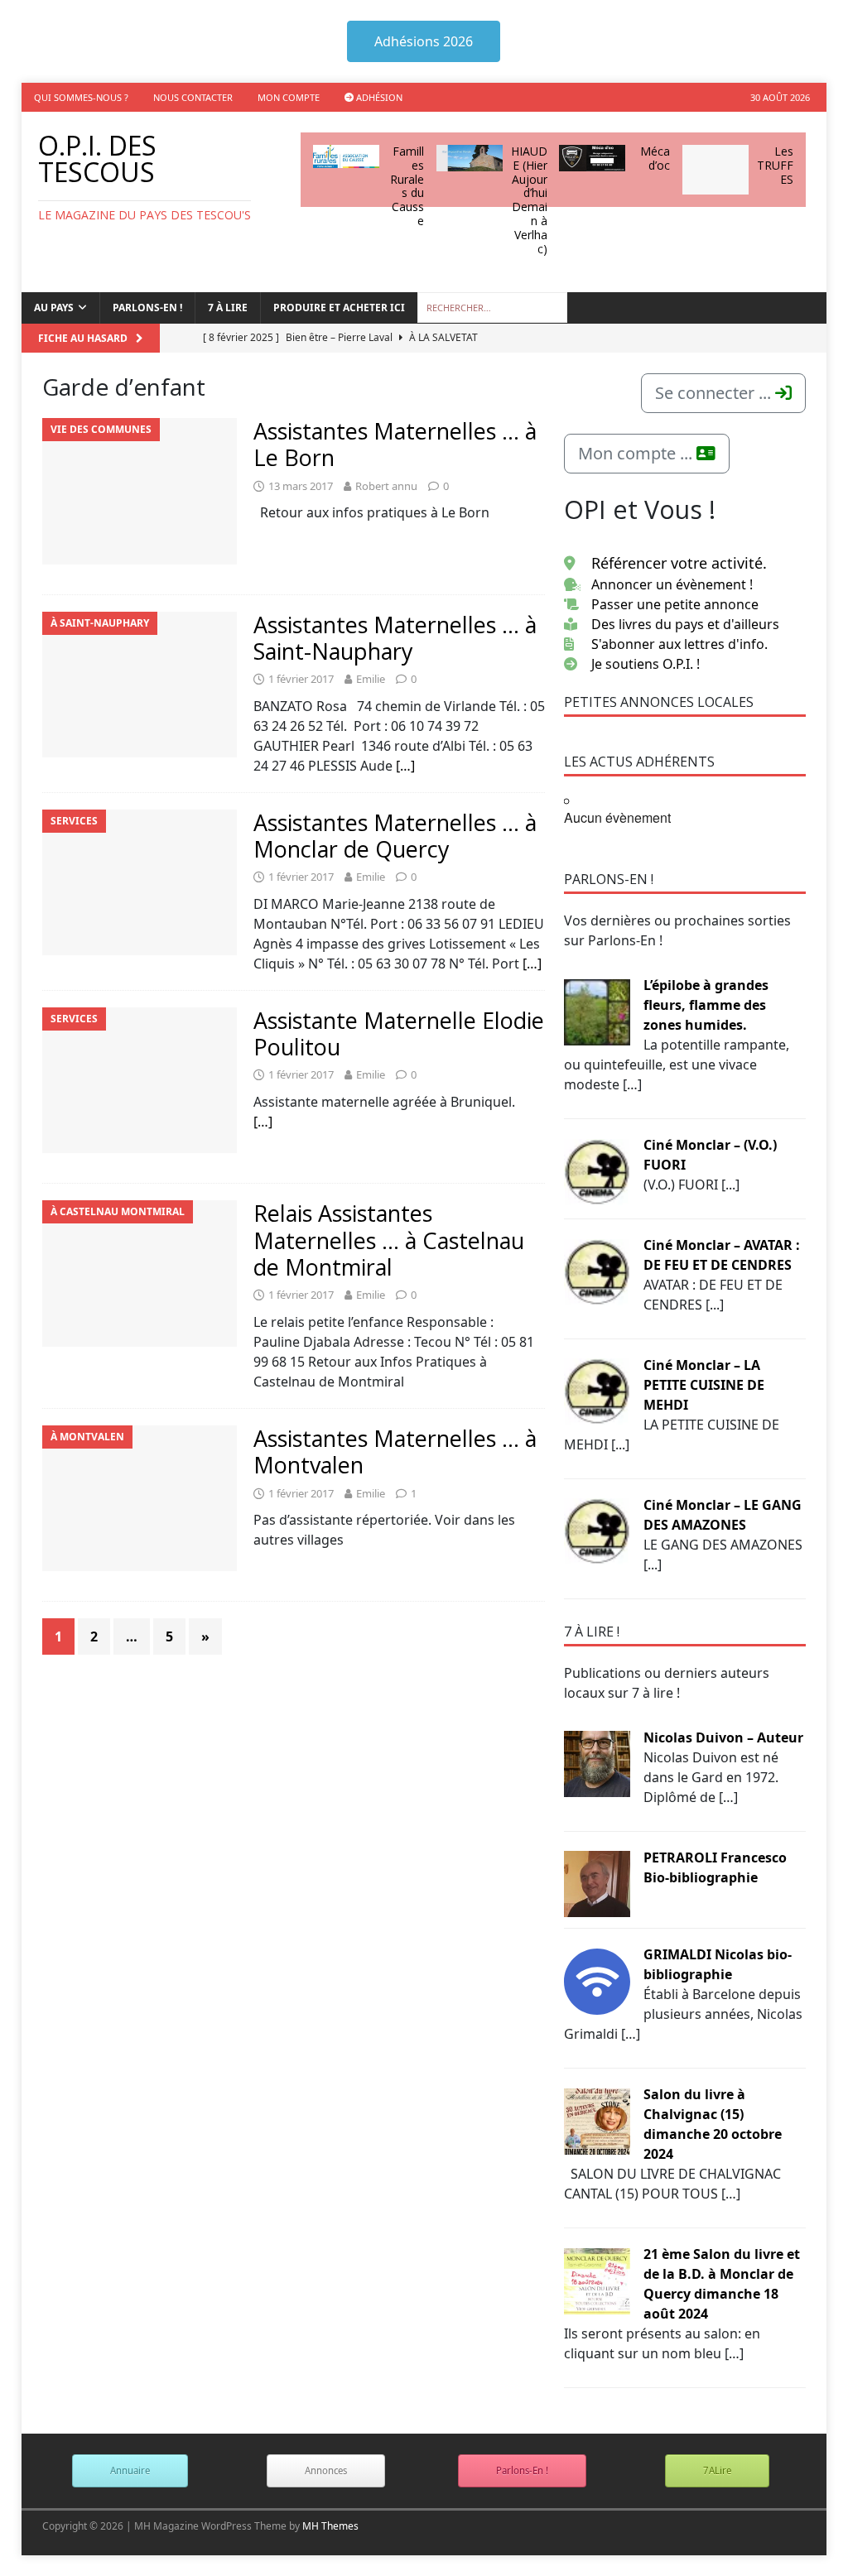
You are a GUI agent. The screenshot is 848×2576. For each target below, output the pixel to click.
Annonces (326, 2470)
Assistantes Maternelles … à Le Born (395, 444)
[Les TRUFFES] (715, 170)
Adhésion (378, 97)
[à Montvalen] (140, 1499)
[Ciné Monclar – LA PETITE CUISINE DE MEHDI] (597, 1391)
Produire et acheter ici (339, 308)
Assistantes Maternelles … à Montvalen (395, 1451)
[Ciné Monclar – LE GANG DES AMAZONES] (597, 1531)
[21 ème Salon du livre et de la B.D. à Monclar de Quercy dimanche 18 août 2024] (597, 2280)
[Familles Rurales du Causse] (346, 156)
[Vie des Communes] (140, 491)
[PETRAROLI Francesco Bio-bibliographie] (597, 1883)
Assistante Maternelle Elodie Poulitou (399, 1033)
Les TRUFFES (775, 165)
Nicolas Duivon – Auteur (723, 1737)
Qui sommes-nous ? (81, 97)
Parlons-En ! (522, 2470)
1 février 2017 (301, 679)
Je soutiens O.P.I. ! (646, 664)
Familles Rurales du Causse (407, 186)
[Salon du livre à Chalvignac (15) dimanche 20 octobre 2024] (597, 2120)
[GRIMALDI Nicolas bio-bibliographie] (597, 1980)
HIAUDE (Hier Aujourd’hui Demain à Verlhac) (529, 200)
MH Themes (330, 2526)
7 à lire (228, 308)
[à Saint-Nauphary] (140, 685)
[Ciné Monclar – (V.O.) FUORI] (597, 1170)
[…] (405, 766)
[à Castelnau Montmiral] (140, 1274)
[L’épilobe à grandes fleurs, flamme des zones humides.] (597, 1011)
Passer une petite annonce (675, 604)
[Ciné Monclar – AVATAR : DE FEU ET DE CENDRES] (597, 1271)
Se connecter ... (715, 393)
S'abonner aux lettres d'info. (679, 644)
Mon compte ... (637, 453)
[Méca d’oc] (592, 158)
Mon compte (289, 97)
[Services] (140, 883)
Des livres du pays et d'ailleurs (685, 624)
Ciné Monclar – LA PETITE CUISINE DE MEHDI (704, 1385)
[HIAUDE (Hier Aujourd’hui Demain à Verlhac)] (470, 158)
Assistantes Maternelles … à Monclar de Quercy (395, 836)
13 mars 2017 (301, 486)
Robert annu (386, 486)
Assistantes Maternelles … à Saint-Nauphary (395, 638)
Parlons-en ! (147, 308)
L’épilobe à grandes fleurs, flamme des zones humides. (706, 1005)
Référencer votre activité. (679, 563)
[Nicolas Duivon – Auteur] (597, 1763)
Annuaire (130, 2470)
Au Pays (54, 308)
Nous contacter (193, 97)
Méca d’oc (655, 158)
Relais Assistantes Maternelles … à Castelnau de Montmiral (389, 1240)
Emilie (371, 679)
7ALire (717, 2470)
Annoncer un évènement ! (672, 584)
